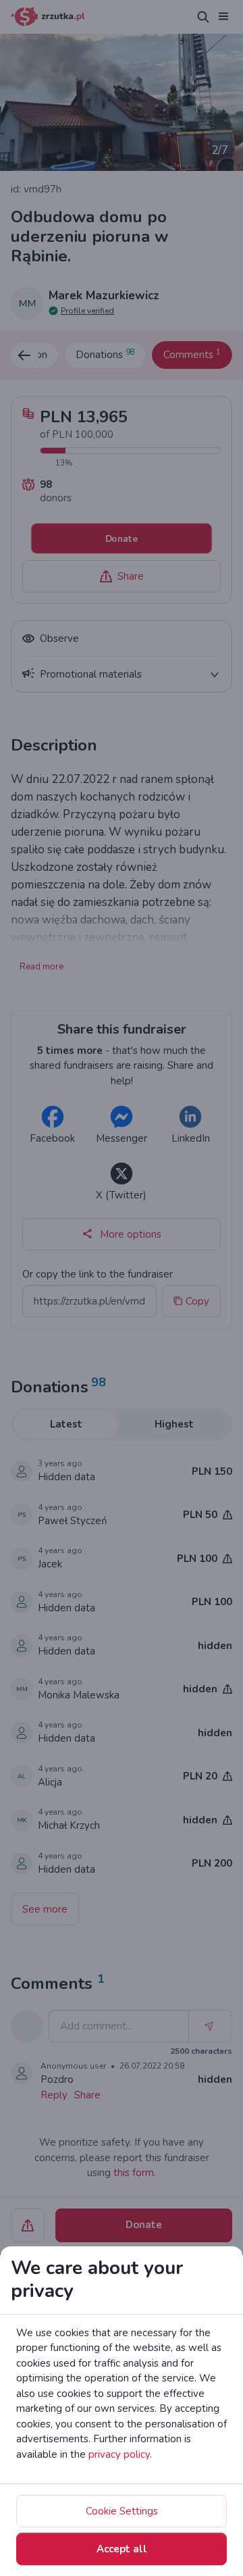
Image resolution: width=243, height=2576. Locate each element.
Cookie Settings (122, 2511)
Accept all (122, 2549)
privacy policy (119, 2454)
